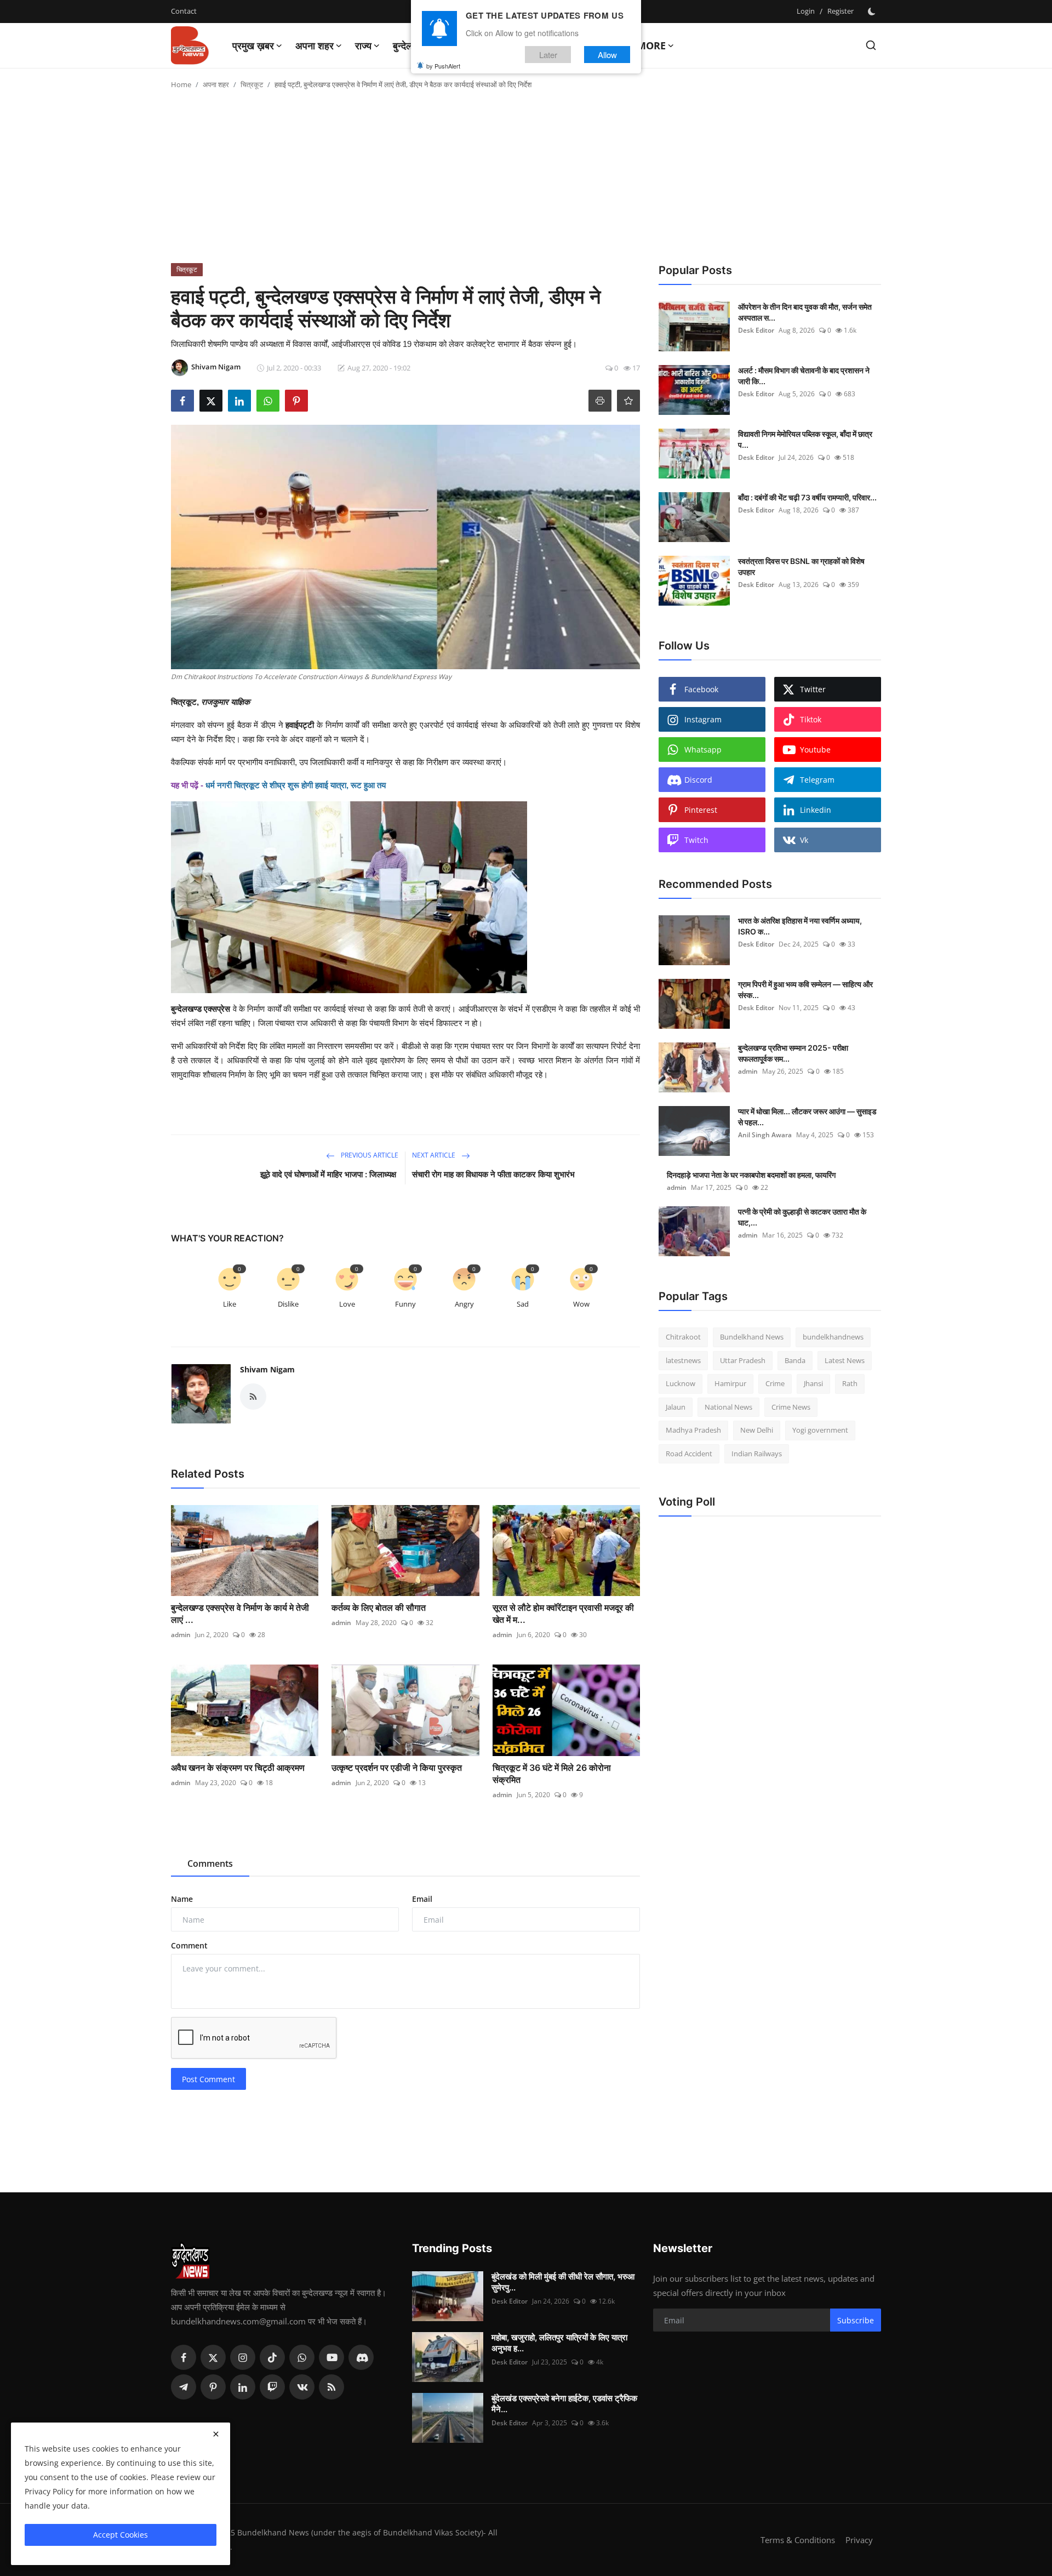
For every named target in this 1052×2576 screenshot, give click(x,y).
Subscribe (856, 2320)
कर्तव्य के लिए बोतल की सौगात (379, 1608)
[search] (871, 45)
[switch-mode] (873, 12)
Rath (850, 1383)
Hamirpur (730, 1383)
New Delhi (757, 1430)
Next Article (434, 1155)
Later (548, 54)
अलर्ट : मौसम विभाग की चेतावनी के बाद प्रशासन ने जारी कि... (804, 376)
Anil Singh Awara (765, 1135)
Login (806, 11)
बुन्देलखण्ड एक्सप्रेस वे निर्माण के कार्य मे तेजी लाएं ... (240, 1614)
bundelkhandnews (833, 1337)
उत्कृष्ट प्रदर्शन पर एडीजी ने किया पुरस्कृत (397, 1768)
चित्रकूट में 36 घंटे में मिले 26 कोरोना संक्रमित (552, 1774)
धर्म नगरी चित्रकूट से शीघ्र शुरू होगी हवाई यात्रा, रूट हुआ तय (296, 785)
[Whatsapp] (302, 2357)
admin (181, 1635)
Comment (189, 1945)
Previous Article (369, 1155)
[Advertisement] (526, 181)
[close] (216, 2434)
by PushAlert (443, 66)
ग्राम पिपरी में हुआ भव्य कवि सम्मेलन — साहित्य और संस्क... (805, 990)
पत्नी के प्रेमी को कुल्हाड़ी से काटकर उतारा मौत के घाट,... (802, 1217)
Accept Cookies (121, 2535)
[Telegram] (184, 2387)
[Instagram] (243, 2357)
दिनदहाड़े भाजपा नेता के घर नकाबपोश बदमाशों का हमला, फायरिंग (751, 1175)
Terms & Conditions (798, 2540)
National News (728, 1407)
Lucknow (681, 1383)
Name (182, 1899)
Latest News (845, 1360)
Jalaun (676, 1407)
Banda (795, 1360)
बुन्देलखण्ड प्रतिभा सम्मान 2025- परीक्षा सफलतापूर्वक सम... (793, 1053)
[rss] (331, 2387)
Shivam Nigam (267, 1369)
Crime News (791, 1407)
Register (841, 11)
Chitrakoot (683, 1337)
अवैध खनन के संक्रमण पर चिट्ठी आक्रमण (238, 1768)
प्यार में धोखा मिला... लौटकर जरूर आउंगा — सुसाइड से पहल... (807, 1117)
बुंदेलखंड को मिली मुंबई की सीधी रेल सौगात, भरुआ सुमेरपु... (563, 2282)
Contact (184, 11)
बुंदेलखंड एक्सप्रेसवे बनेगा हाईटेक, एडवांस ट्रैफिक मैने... (564, 2404)
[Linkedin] (243, 2387)
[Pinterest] (213, 2387)
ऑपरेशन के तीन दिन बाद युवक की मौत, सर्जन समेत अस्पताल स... (805, 312)
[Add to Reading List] (628, 401)
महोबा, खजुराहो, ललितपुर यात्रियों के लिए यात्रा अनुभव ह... (559, 2343)
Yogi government (820, 1430)
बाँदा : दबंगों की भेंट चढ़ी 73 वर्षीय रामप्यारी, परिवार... (807, 497)
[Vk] (302, 2387)
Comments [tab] (210, 1863)
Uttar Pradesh (743, 1360)
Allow (607, 54)
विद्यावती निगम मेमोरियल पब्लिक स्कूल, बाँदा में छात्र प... (805, 439)
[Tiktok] (272, 2357)
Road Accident (689, 1454)
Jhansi (813, 1383)
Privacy (859, 2540)
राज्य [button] (363, 45)
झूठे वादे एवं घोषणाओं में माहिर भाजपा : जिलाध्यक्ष (329, 1174)
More (651, 45)
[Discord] (361, 2357)
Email (422, 1899)
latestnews (683, 1360)
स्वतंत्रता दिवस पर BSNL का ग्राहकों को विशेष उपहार (801, 566)
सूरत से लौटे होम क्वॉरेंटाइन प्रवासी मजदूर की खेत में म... (563, 1614)
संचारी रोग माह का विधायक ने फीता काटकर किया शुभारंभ (493, 1174)
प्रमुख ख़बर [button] (253, 45)
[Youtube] (331, 2357)
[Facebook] (184, 2357)
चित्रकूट (252, 84)
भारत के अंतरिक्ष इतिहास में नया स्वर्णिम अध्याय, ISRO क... (800, 926)
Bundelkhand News (752, 1337)
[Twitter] (213, 2357)
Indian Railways (757, 1454)
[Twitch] (272, 2387)
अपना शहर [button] (315, 45)
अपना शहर (216, 84)
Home (181, 84)
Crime (775, 1383)
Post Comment (208, 2079)
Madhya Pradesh (693, 1430)
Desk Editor (756, 330)
